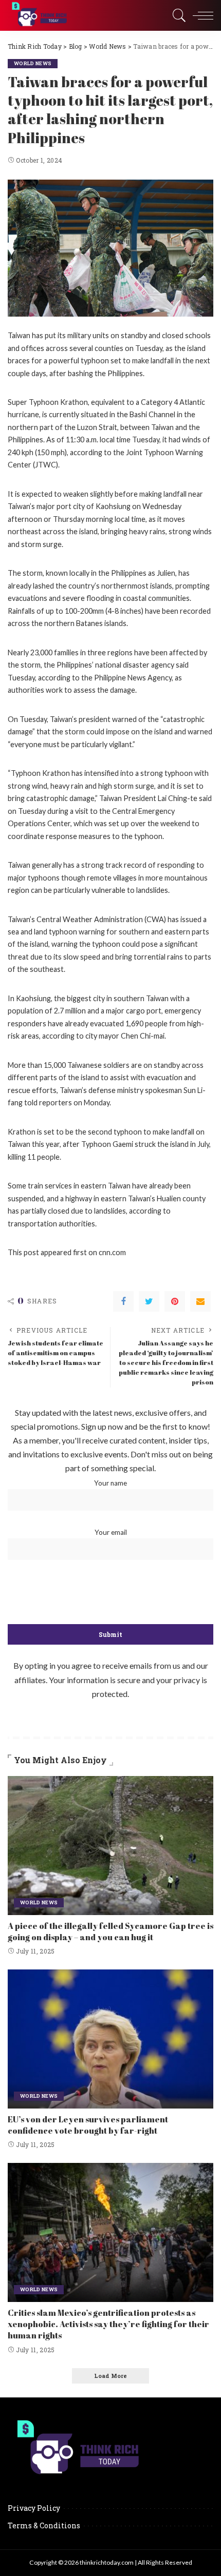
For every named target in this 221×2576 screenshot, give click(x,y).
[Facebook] (123, 1301)
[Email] (200, 1301)
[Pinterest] (175, 1301)
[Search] (177, 15)
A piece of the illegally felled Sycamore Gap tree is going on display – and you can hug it (110, 1931)
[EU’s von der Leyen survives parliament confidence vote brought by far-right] (110, 2039)
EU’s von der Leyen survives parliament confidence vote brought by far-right (88, 2125)
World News (33, 63)
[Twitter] (149, 1301)
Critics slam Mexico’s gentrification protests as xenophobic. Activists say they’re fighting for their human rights (108, 2324)
